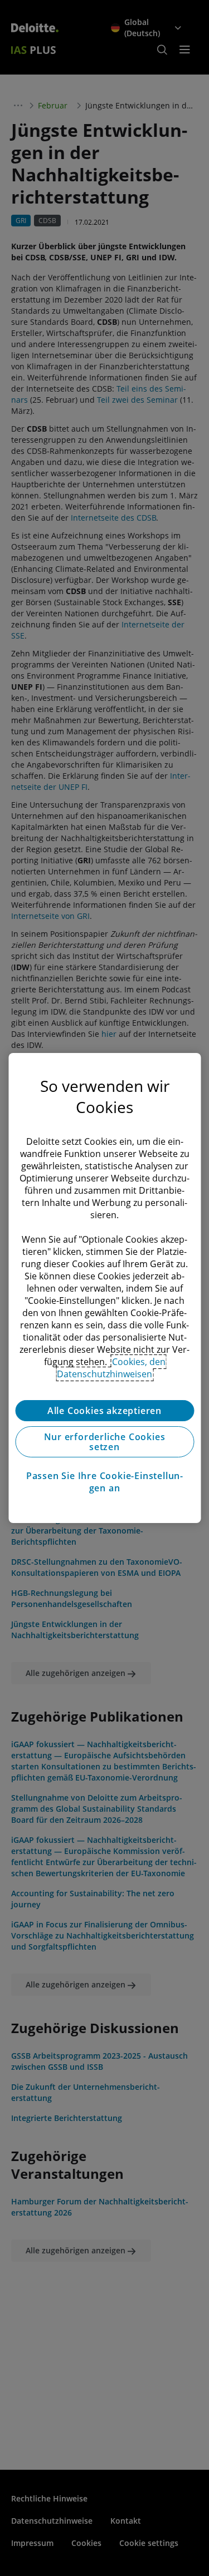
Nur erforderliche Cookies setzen (105, 1442)
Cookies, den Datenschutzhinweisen (111, 1368)
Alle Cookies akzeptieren (104, 1411)
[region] (104, 1288)
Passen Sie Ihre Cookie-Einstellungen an (104, 1482)
